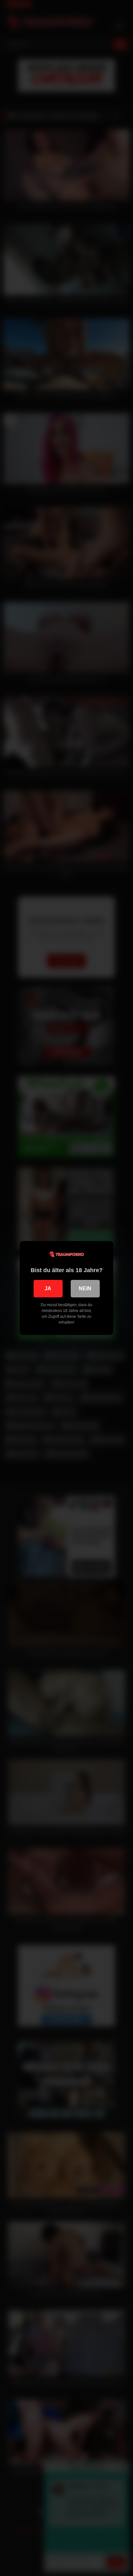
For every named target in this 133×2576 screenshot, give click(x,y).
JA (48, 1288)
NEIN (85, 1288)
